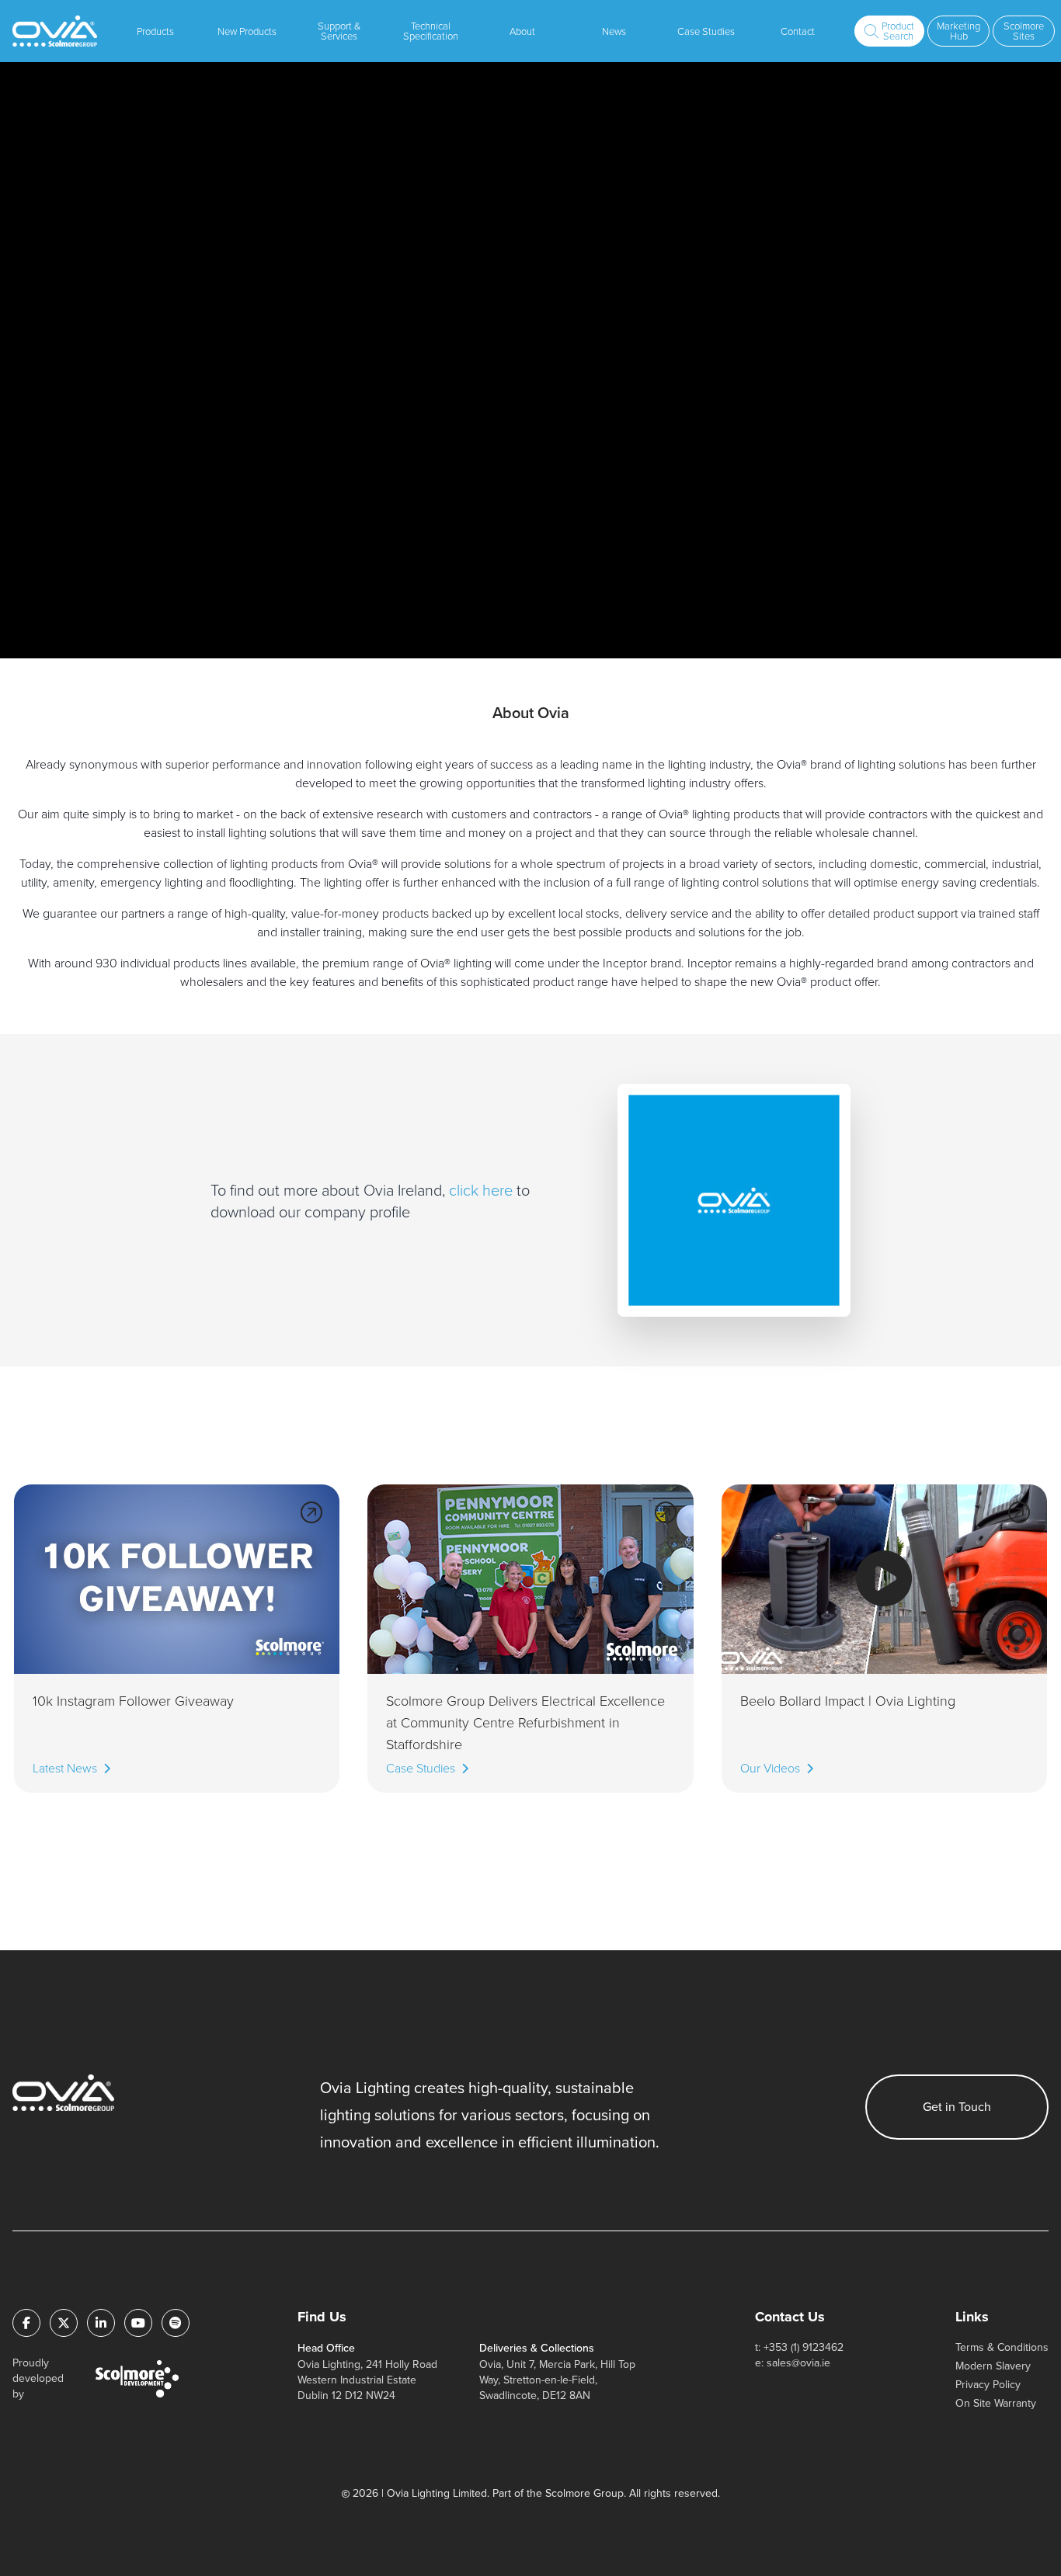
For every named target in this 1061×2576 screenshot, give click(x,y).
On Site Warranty (996, 2403)
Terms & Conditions (1002, 2347)
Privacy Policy (988, 2385)
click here (483, 1189)
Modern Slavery (993, 2366)
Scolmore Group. (586, 2493)
